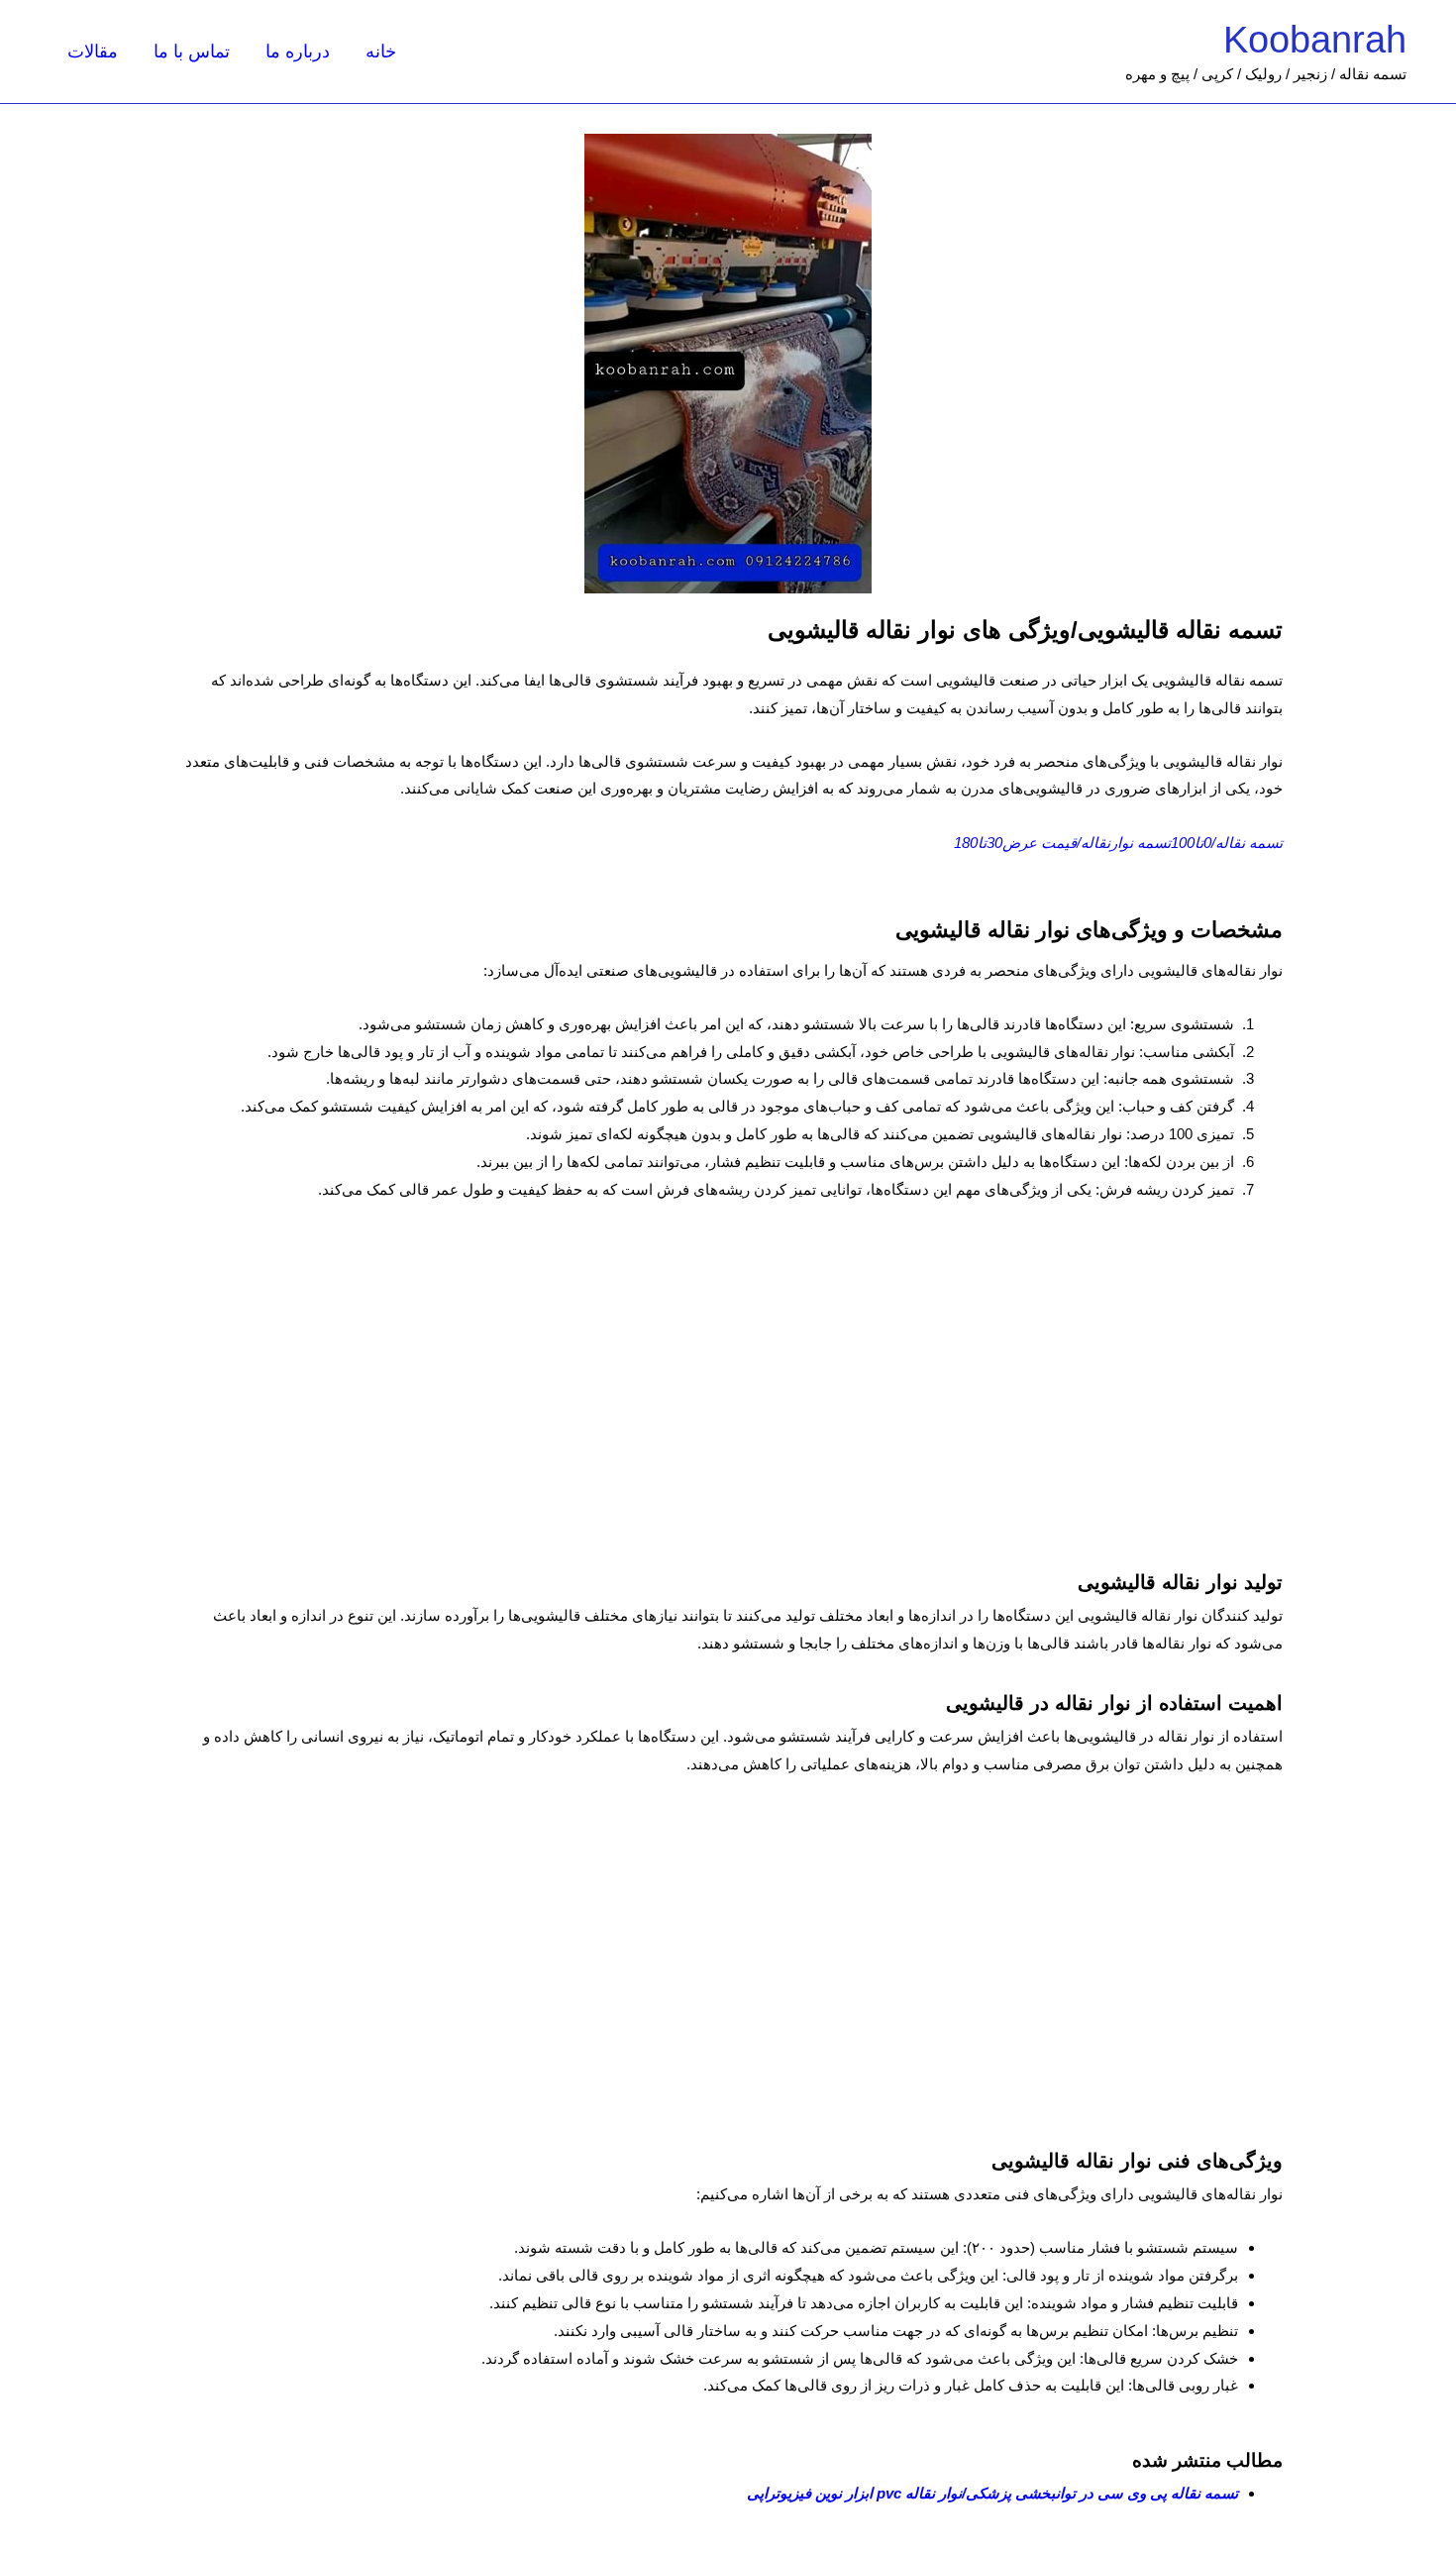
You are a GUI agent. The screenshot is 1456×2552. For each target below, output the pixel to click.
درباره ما (298, 52)
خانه (381, 52)
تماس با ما (192, 52)
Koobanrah (1315, 40)
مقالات (93, 52)
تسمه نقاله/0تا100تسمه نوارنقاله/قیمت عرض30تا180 (1118, 843)
